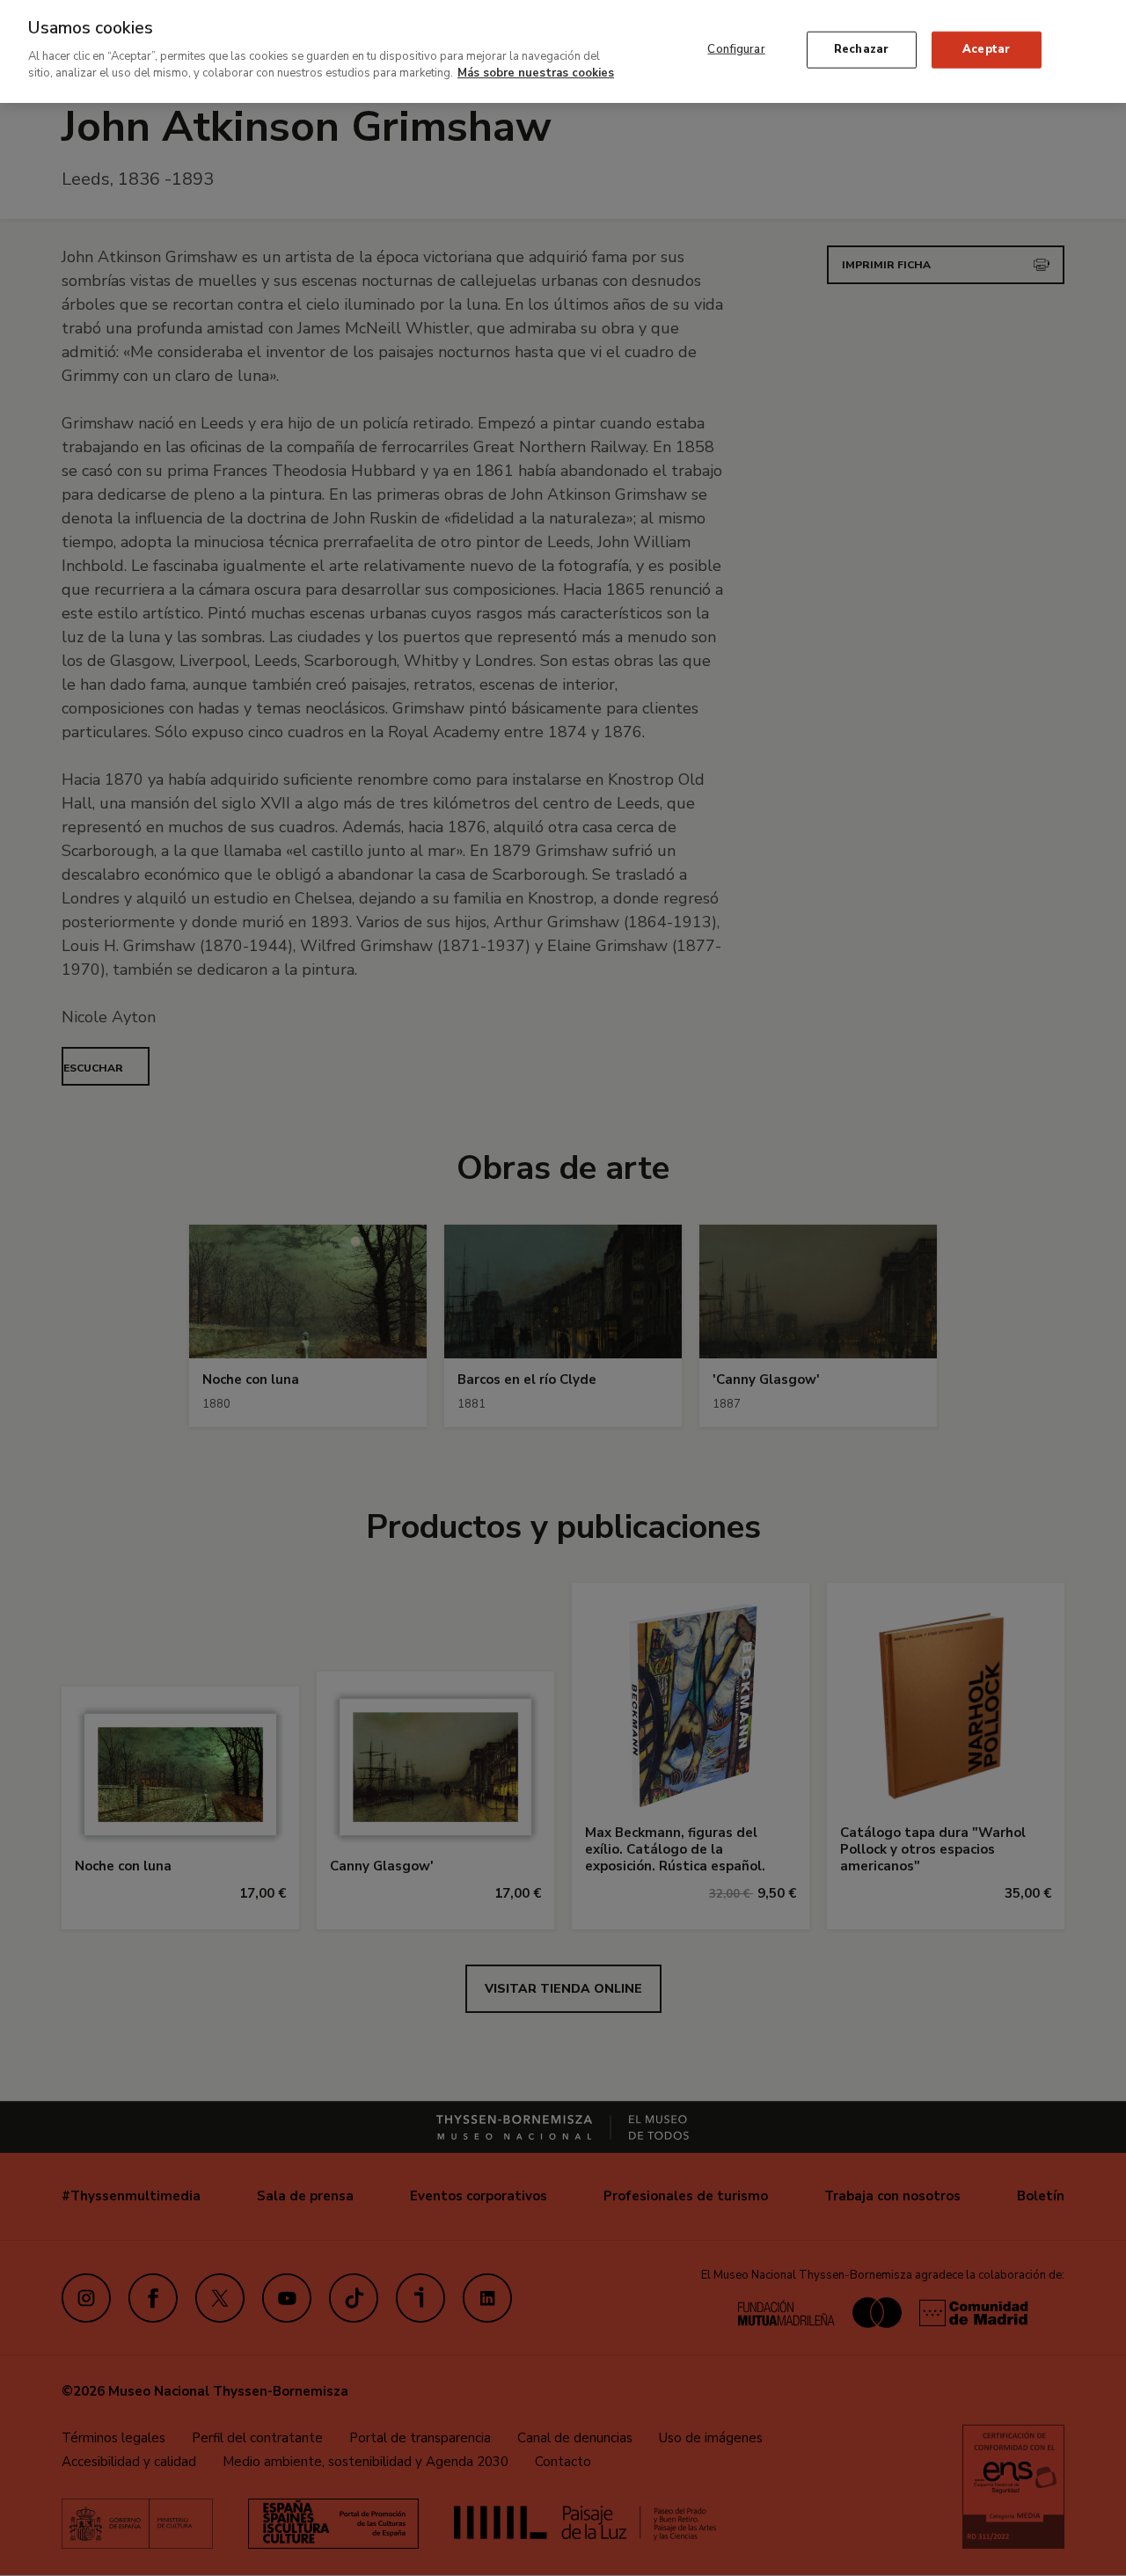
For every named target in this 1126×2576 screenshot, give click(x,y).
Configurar (736, 49)
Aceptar (986, 49)
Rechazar (861, 49)
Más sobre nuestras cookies (536, 73)
